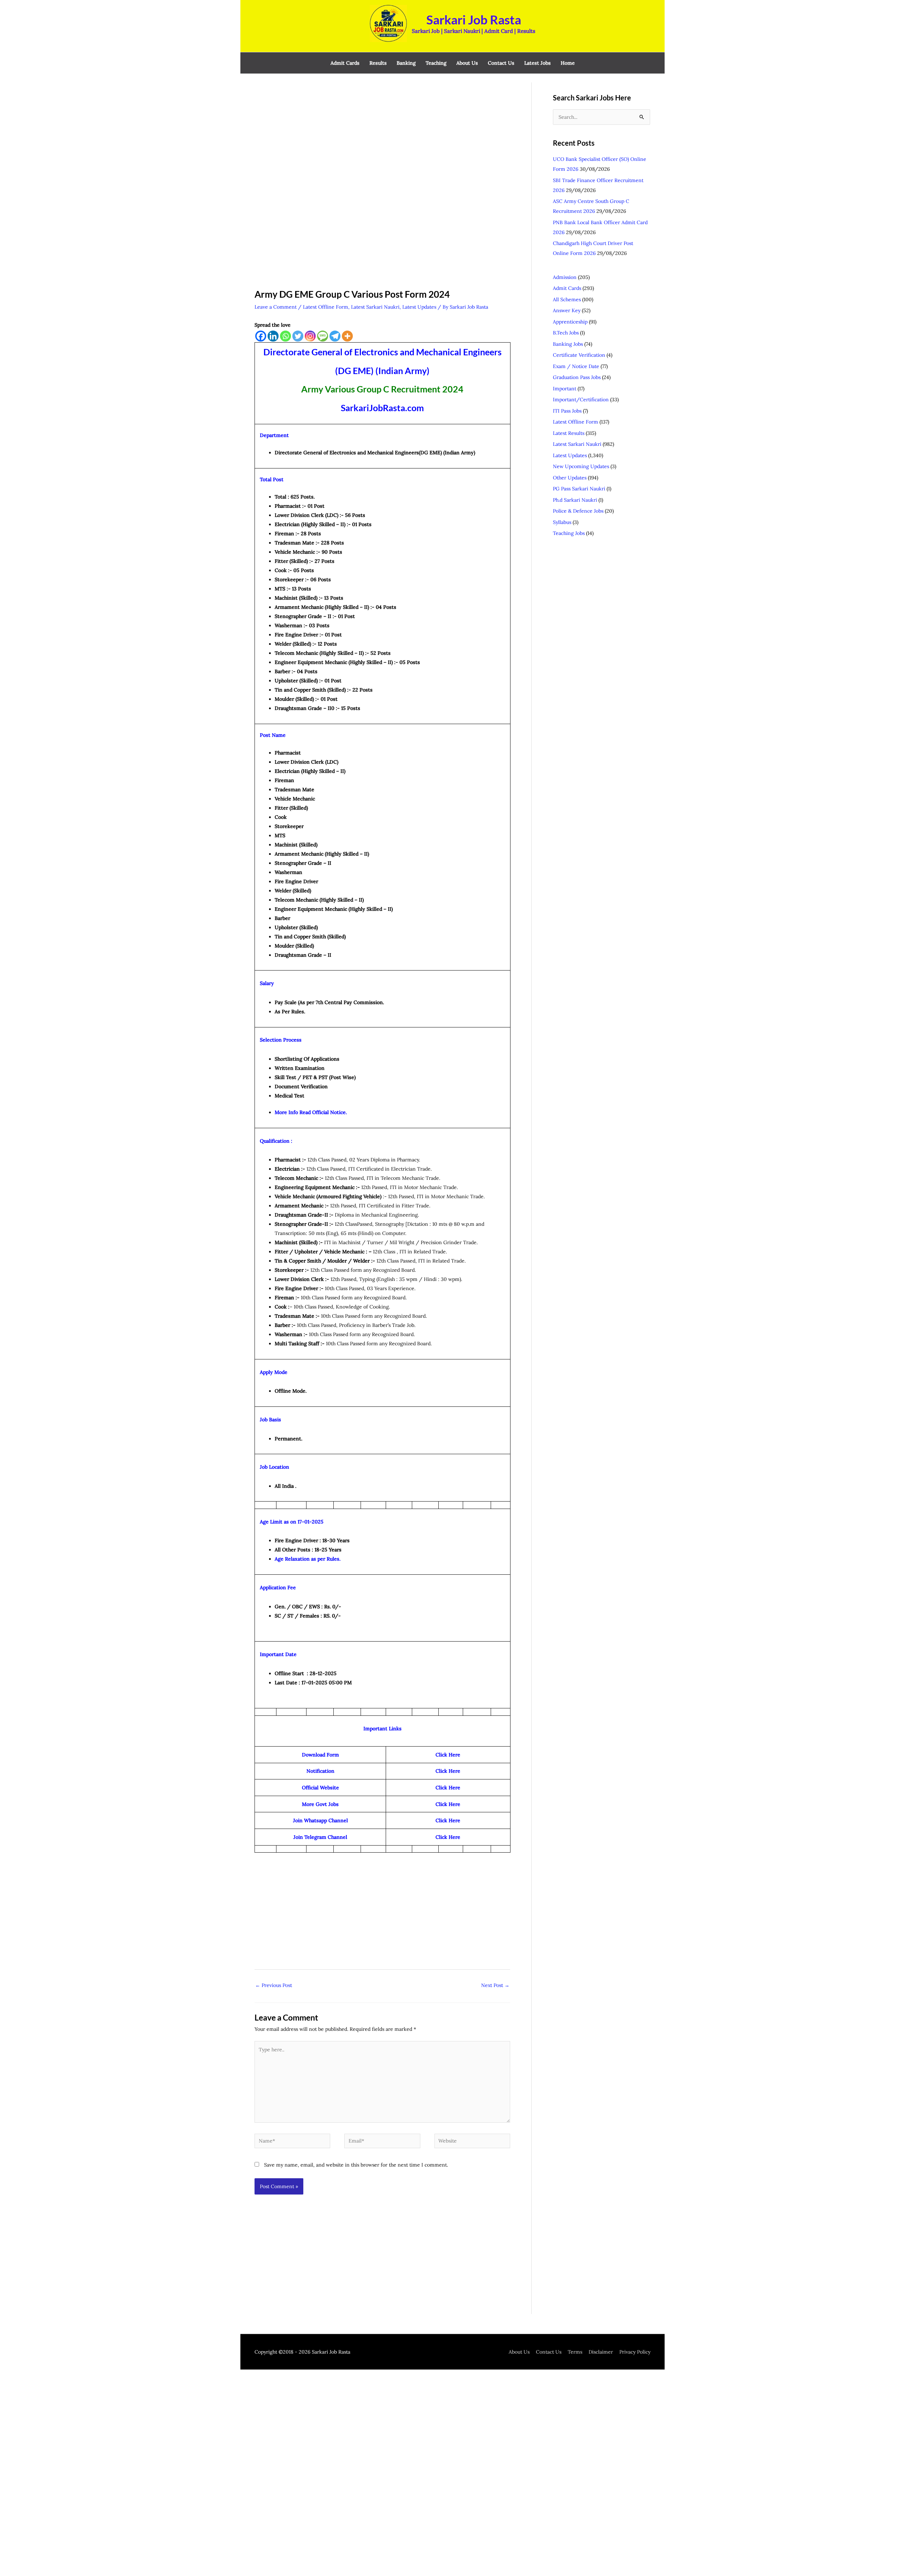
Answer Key (567, 310)
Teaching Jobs (569, 533)
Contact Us (549, 2352)
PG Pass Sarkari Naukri (579, 489)
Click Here (448, 1804)
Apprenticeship (570, 322)
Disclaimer (601, 2352)
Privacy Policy (635, 2352)
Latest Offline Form (326, 307)
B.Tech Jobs (566, 333)
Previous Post (274, 1985)
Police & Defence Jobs (578, 511)
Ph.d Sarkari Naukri (575, 500)
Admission (565, 277)
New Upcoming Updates (581, 466)
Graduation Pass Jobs (577, 377)
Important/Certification (581, 400)
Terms (575, 2352)
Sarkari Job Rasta (474, 19)
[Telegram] (335, 336)
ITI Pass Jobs (567, 411)
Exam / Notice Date (576, 366)
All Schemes (567, 299)
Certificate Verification (579, 355)
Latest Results (569, 433)
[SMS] (323, 336)
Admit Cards (567, 288)
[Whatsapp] (285, 336)
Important (565, 389)
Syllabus (562, 522)
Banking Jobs (568, 344)
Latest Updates (419, 307)
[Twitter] (298, 336)
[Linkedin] (273, 336)
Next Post (495, 1985)
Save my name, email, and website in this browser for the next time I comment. (356, 2165)
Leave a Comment (276, 307)
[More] (347, 336)
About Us (519, 2352)
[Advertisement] (382, 135)
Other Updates (570, 478)
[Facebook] (261, 336)
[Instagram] (310, 336)
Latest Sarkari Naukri (375, 307)
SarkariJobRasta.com (382, 408)
